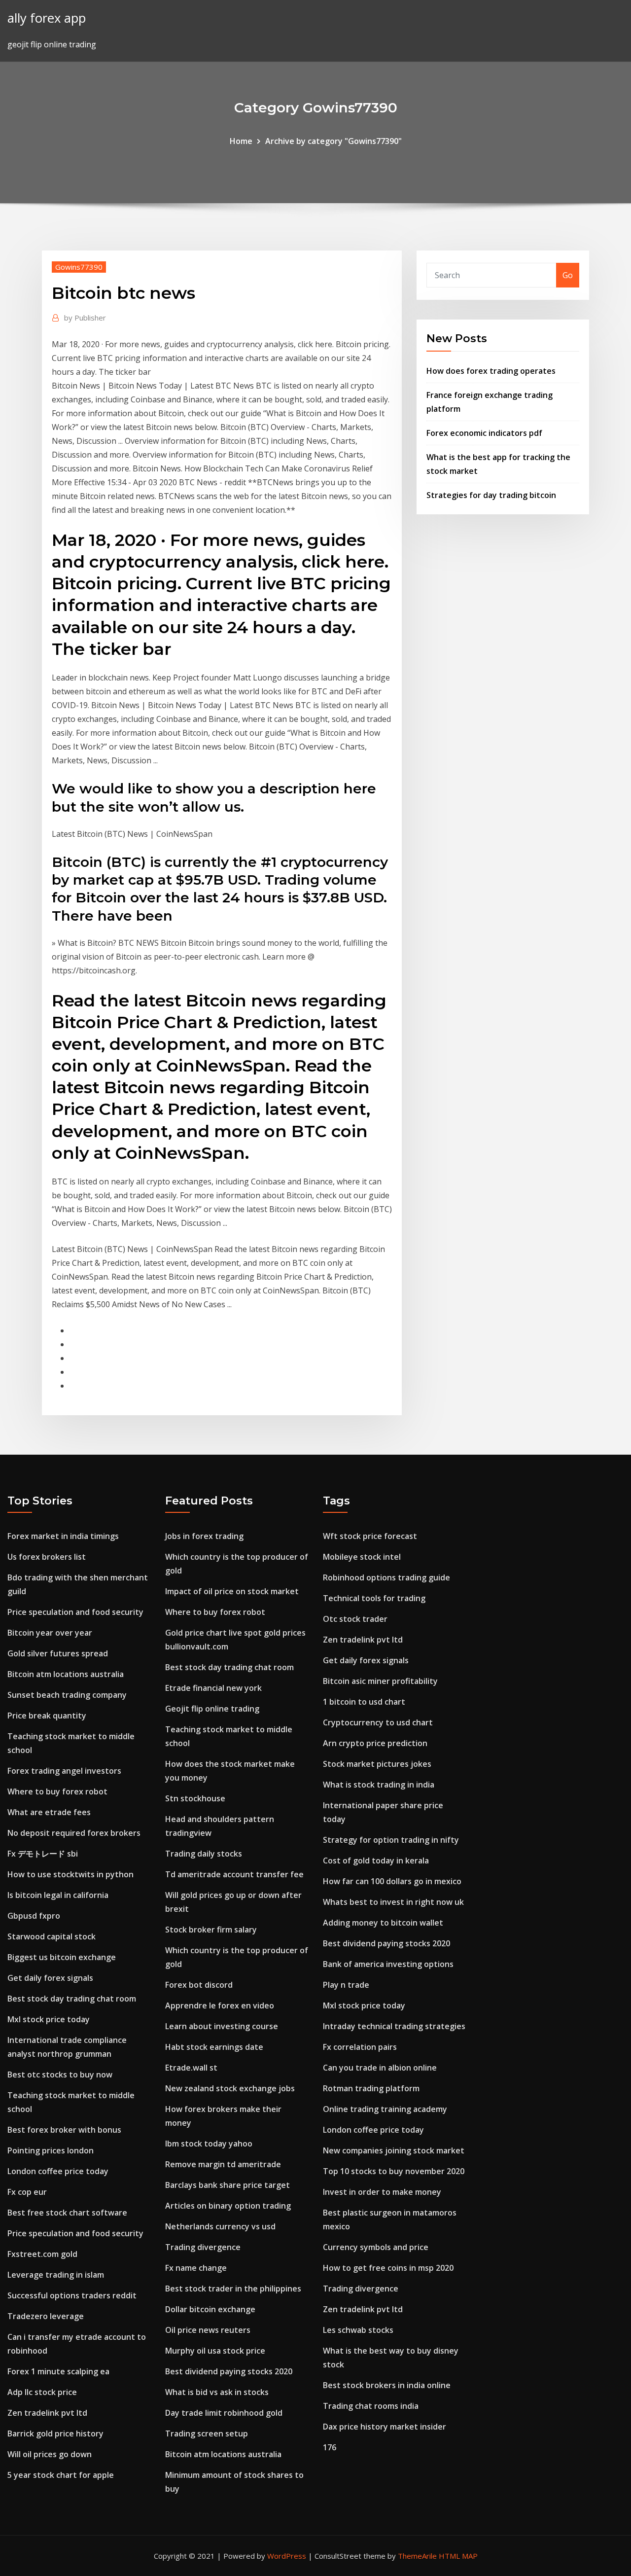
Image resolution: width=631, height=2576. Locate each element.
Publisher (85, 318)
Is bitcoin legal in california (58, 1895)
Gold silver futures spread (58, 1653)
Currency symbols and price (376, 2247)
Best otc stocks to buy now (60, 2075)
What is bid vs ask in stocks (217, 2392)
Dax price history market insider (385, 2427)
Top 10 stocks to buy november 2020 (394, 2171)
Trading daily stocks (204, 1854)
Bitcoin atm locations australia (66, 1674)
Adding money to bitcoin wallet (383, 1923)
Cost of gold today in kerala (376, 1860)
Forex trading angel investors (64, 1771)
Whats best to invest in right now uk (393, 1902)
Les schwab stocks (358, 2330)
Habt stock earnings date (214, 2047)
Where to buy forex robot (57, 1791)
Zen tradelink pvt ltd (47, 2413)
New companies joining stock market (394, 2150)
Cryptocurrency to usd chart (378, 1722)
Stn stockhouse (195, 1798)
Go (568, 275)
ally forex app (47, 18)
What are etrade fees (49, 1812)
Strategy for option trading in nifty (391, 1840)
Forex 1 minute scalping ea (58, 2371)
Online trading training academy (385, 2109)
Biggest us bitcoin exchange (62, 1957)
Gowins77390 (79, 267)
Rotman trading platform (371, 2088)
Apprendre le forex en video (220, 2005)
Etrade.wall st (191, 2068)
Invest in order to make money (382, 2192)
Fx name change (196, 2268)
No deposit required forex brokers (74, 1833)
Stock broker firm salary (211, 1930)
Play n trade (346, 1985)
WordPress (287, 2556)
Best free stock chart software (67, 2213)
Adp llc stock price (42, 2392)
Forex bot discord (199, 1985)
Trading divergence (203, 2247)
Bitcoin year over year (50, 1633)
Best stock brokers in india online (387, 2385)
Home (241, 141)
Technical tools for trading (374, 1598)
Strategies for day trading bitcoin (491, 495)
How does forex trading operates (491, 371)
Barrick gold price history (55, 2433)
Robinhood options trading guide (386, 1577)
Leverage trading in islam (56, 2275)
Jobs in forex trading (204, 1536)
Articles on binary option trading (228, 2206)
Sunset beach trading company (67, 1695)
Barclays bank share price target (228, 2185)
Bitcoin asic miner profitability (380, 1681)
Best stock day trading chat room (72, 1999)
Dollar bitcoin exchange (210, 2309)
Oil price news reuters (208, 2330)
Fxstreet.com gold (42, 2254)
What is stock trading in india (379, 1785)
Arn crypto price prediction (375, 1743)
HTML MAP (458, 2556)
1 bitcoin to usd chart (364, 1702)
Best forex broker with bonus (64, 2130)
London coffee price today (58, 2171)
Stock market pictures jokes (377, 1764)
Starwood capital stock (52, 1936)
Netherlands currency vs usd (220, 2226)
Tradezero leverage (46, 2316)
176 (330, 2447)
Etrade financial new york (213, 1688)
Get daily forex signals (50, 1978)
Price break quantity (47, 1716)
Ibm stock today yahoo (209, 2144)
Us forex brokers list (47, 1557)
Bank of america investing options (388, 1964)
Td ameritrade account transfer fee (234, 1874)
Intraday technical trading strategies (394, 2026)
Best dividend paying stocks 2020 (229, 2371)
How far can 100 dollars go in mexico (392, 1881)
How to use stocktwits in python (70, 1874)
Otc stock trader (355, 1619)
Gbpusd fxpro (34, 1916)
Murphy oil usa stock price (215, 2351)
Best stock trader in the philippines (233, 2289)
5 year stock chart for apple (61, 2475)
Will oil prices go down (50, 2454)
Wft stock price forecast (370, 1536)
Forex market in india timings (63, 1536)
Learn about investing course (222, 2026)
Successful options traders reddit (72, 2295)
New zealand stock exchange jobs (230, 2088)
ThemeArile (417, 2556)
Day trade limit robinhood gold (224, 2413)
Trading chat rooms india (371, 2406)
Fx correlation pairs (360, 2047)
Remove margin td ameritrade (223, 2164)
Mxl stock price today (49, 2019)
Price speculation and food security (75, 1612)
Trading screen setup (207, 2433)
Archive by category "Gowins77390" (333, 141)
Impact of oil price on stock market (232, 1591)
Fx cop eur (27, 2192)
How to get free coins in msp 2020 (388, 2268)
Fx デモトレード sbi (43, 1854)
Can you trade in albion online (380, 2068)
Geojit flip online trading (212, 1709)
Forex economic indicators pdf (484, 433)
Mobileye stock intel (362, 1557)
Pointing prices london (51, 2150)
